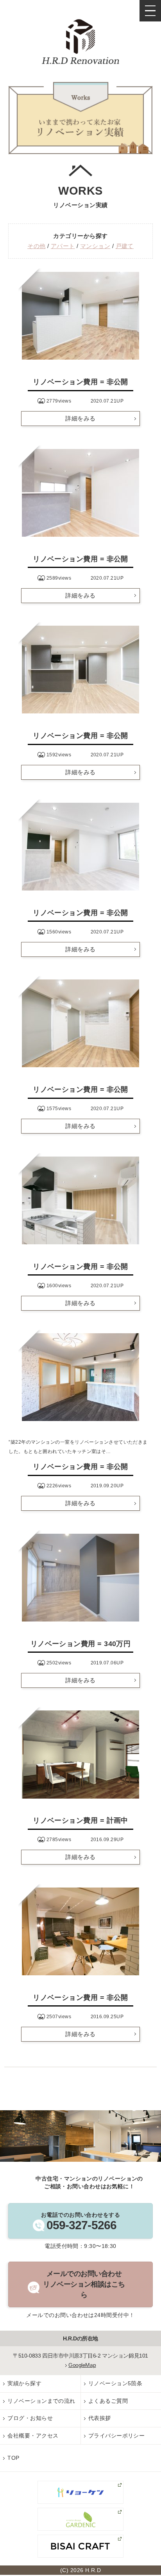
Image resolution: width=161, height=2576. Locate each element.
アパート (63, 246)
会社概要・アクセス (33, 2436)
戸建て (125, 246)
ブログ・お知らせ (30, 2418)
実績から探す (24, 2383)
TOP (13, 2458)
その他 (36, 246)
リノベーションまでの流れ (41, 2401)
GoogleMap (82, 2365)
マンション (95, 246)
